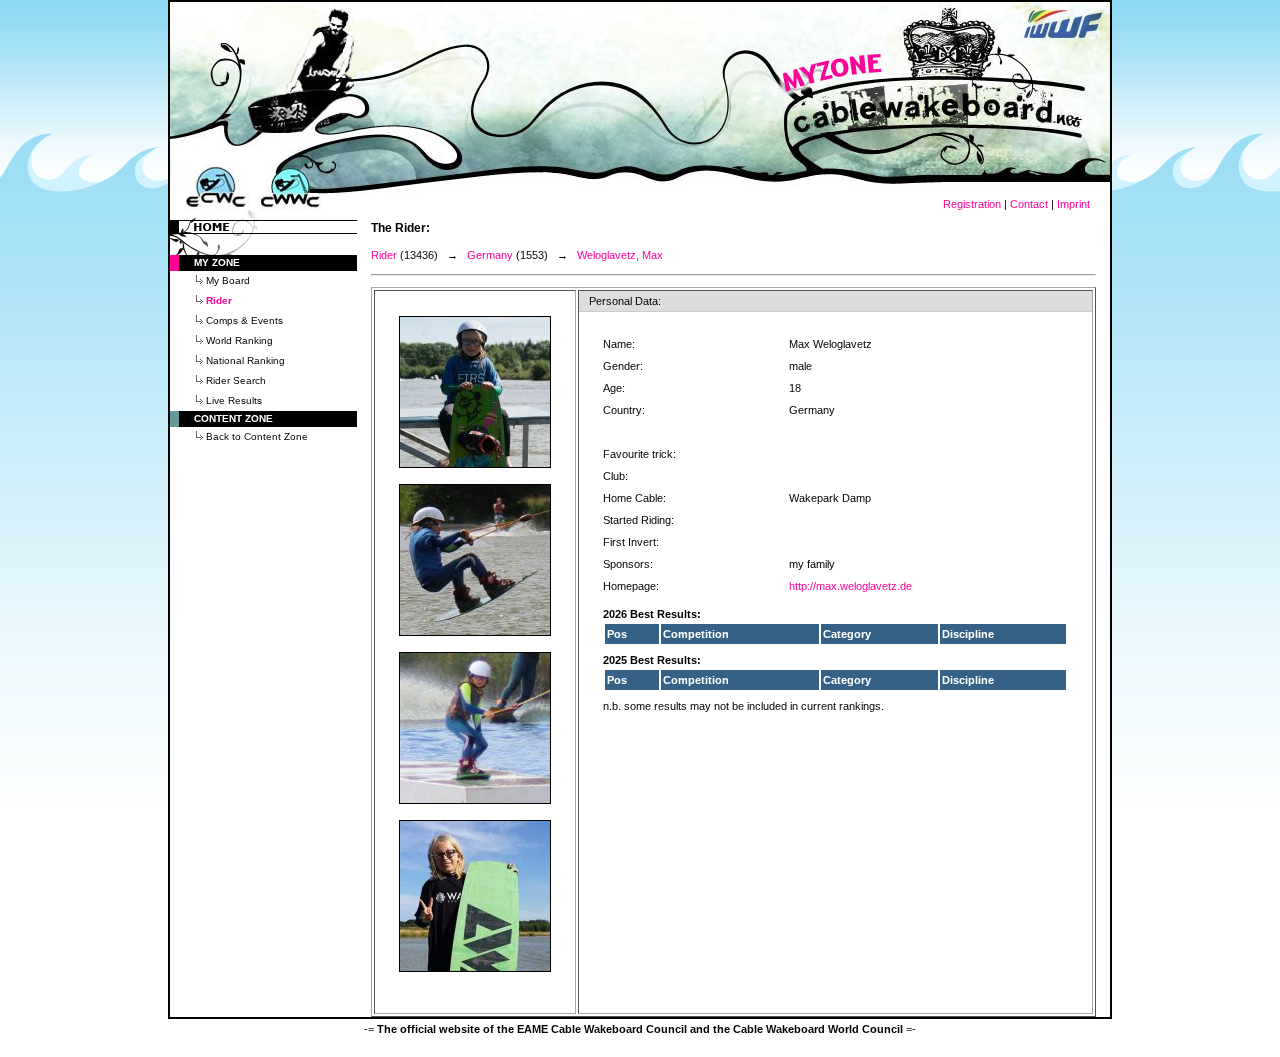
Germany (490, 255)
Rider (384, 255)
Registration (972, 204)
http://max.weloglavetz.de (850, 586)
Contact (1029, 204)
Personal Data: (625, 301)
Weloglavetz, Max (620, 255)
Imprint (1073, 204)
